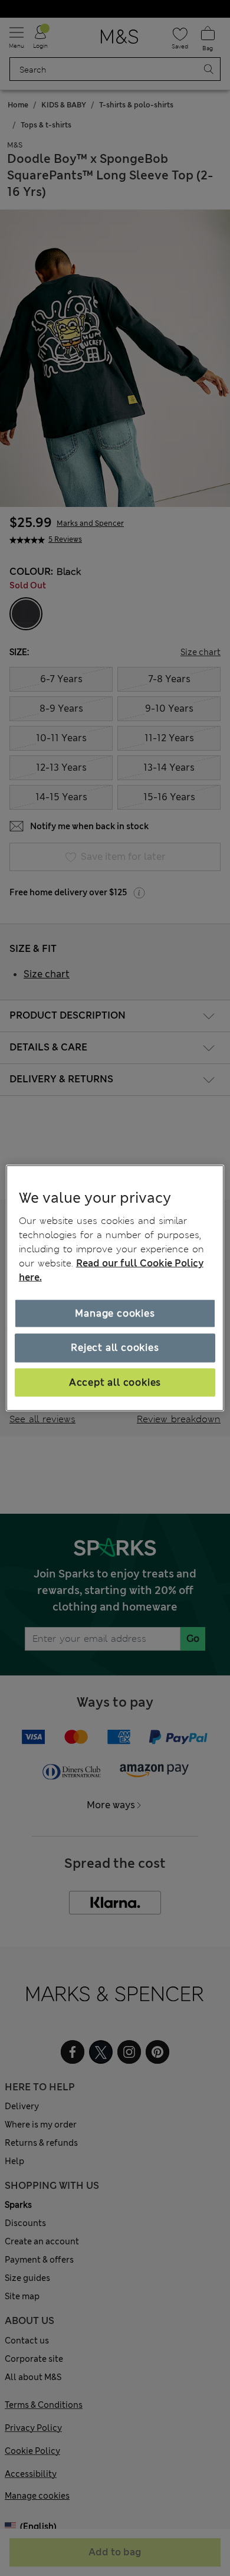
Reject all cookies (115, 1348)
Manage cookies (115, 1313)
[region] (115, 1288)
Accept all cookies (115, 1382)
